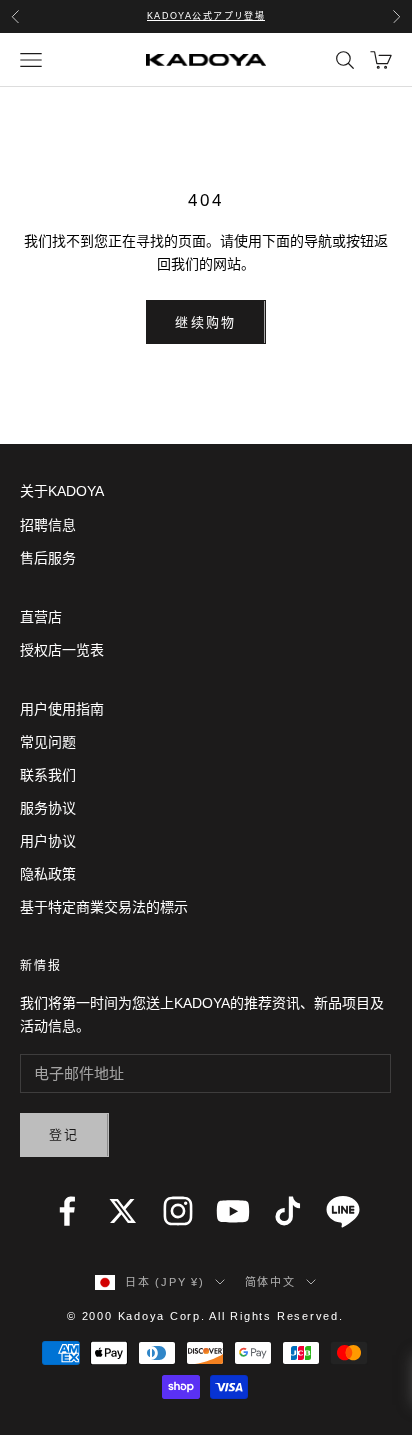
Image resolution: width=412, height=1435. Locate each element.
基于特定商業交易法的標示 (104, 907)
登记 (64, 1134)
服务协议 (48, 808)
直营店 (41, 617)
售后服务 (48, 558)
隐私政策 (48, 874)
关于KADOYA (62, 491)
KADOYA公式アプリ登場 (206, 16)
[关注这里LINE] (343, 1211)
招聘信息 (48, 525)
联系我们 (48, 775)
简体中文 (270, 1282)
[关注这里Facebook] (67, 1211)
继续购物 (205, 322)
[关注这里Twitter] (123, 1211)
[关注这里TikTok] (288, 1211)
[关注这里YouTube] (233, 1211)
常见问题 (48, 742)
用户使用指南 (62, 709)
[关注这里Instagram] (178, 1211)
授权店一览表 (62, 650)
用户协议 (48, 841)
